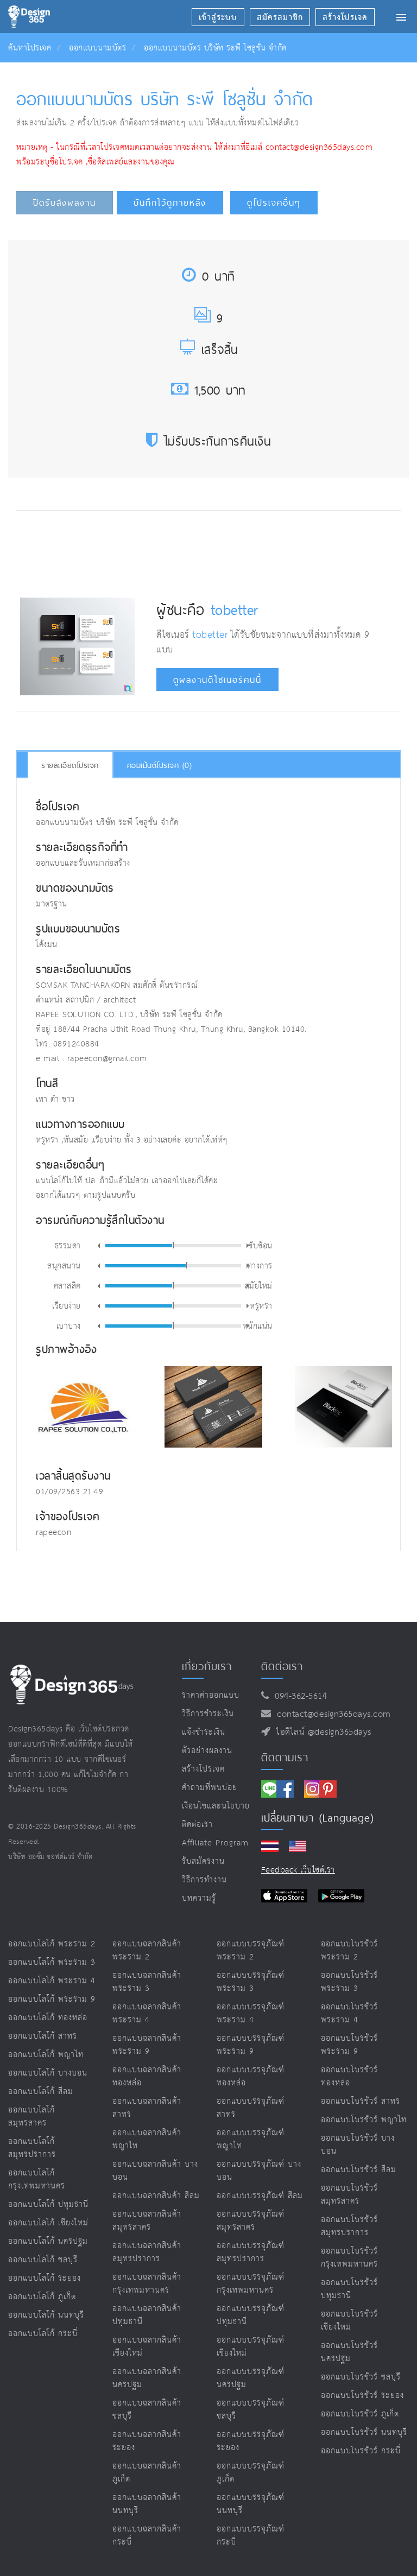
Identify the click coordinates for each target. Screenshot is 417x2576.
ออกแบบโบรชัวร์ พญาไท (364, 2120)
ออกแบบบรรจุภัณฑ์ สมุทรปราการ (251, 2252)
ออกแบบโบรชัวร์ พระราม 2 (349, 1950)
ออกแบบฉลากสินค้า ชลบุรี (147, 2410)
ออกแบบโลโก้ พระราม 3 (52, 1962)
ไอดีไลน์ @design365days (321, 1732)
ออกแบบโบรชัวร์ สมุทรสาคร (349, 2195)
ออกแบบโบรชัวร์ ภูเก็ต (360, 2414)
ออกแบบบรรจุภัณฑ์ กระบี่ (251, 2536)
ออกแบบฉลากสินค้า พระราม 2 (147, 1950)
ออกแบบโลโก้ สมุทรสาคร (31, 2117)
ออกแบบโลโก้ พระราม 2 (52, 1944)
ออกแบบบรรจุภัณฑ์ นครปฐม (251, 2378)
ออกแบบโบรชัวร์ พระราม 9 (349, 2045)
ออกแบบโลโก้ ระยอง (45, 2278)
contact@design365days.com (331, 1714)
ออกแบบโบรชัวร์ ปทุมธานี (349, 2289)
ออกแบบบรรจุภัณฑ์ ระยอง (251, 2441)
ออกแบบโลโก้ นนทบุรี (46, 2315)
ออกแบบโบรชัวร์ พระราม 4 (349, 2013)
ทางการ (260, 1265)
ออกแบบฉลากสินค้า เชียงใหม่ (147, 2347)
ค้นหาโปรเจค (30, 48)
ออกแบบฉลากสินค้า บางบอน (155, 2171)
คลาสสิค (67, 1285)
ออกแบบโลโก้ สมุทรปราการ (32, 2148)
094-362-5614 (298, 1696)
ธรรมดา (68, 1245)
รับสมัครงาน (203, 1861)
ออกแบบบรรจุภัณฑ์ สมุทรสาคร (251, 2221)
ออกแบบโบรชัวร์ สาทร (361, 2101)
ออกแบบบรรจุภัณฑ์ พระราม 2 (251, 1950)
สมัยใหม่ (259, 1285)
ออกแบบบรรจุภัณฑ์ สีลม (260, 2196)
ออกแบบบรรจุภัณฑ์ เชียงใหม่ (251, 2347)
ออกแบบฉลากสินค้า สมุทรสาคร (147, 2221)
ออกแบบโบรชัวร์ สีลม (359, 2170)
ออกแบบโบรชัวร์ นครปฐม (349, 2352)
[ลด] (99, 1246)
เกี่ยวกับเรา (207, 1666)
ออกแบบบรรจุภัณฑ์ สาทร (251, 2108)
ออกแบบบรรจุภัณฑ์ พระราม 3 (251, 1982)
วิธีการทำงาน (204, 1880)
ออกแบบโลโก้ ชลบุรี (43, 2260)
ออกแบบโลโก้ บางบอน (48, 2073)
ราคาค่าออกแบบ (211, 1695)
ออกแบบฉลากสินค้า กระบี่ (147, 2536)
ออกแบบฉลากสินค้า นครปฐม (147, 2378)
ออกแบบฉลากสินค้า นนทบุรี (147, 2504)
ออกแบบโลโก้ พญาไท (46, 2055)
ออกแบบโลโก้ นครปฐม (48, 2241)
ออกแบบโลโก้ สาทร (43, 2036)
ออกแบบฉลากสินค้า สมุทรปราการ (147, 2252)
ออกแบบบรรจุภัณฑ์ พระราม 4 (251, 2013)
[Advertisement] (218, 551)
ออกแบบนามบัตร (97, 48)
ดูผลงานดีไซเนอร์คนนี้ (217, 680)
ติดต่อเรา (197, 1825)
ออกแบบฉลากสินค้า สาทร (147, 2108)
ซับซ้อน (260, 1245)
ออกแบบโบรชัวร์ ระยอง (362, 2396)
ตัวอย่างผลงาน (207, 1751)
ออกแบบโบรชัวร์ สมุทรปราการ (349, 2226)
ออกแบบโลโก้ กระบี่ (43, 2334)
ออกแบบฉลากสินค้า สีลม (156, 2196)
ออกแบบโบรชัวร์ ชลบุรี (361, 2377)
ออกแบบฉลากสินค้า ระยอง (147, 2441)
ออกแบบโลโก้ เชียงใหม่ (48, 2223)
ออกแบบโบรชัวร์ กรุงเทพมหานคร (349, 2258)
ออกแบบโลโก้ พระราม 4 (52, 1981)
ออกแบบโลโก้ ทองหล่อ (48, 2018)
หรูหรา (261, 1305)
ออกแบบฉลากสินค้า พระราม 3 (147, 1982)
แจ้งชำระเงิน (204, 1732)
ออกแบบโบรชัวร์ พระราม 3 (349, 1982)
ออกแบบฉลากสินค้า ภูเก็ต (147, 2473)
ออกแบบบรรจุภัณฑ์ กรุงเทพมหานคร (251, 2284)
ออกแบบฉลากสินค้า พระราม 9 (147, 2045)
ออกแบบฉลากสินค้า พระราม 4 (147, 2013)
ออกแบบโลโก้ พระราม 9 (52, 1999)
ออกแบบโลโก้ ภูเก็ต (42, 2297)
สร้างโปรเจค (203, 1769)
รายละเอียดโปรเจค (70, 765)
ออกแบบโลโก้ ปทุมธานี (48, 2204)
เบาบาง (69, 1325)
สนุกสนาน (64, 1265)
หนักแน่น (258, 1325)
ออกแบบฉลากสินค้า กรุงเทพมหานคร (147, 2284)
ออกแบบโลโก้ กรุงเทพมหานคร (37, 2180)
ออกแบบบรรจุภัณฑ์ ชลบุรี (251, 2410)
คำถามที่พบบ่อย (210, 1788)
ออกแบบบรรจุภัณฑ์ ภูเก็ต (251, 2473)
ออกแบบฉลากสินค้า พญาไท (147, 2139)
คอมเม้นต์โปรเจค (160, 765)
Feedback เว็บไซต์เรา (298, 1870)
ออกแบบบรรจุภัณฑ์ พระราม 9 (251, 2045)
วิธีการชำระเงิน (208, 1714)
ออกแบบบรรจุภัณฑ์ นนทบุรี (251, 2504)
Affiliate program (215, 1843)
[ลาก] (173, 1245)
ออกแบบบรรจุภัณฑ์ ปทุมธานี (251, 2315)
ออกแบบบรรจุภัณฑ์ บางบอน (259, 2171)
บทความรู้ (199, 1898)
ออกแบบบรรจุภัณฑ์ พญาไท (251, 2139)
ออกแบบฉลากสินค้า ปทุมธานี (147, 2315)
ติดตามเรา (285, 1757)
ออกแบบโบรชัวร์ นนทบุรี (364, 2432)
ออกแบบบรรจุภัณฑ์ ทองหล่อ (251, 2076)
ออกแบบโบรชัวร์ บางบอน (358, 2145)
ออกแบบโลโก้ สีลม (41, 2092)
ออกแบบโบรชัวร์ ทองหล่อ (349, 2076)
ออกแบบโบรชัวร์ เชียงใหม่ (349, 2321)
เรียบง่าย (67, 1305)
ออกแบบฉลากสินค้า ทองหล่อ (147, 2076)
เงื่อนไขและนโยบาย (216, 1806)
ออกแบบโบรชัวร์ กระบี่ (361, 2451)
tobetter (235, 610)
